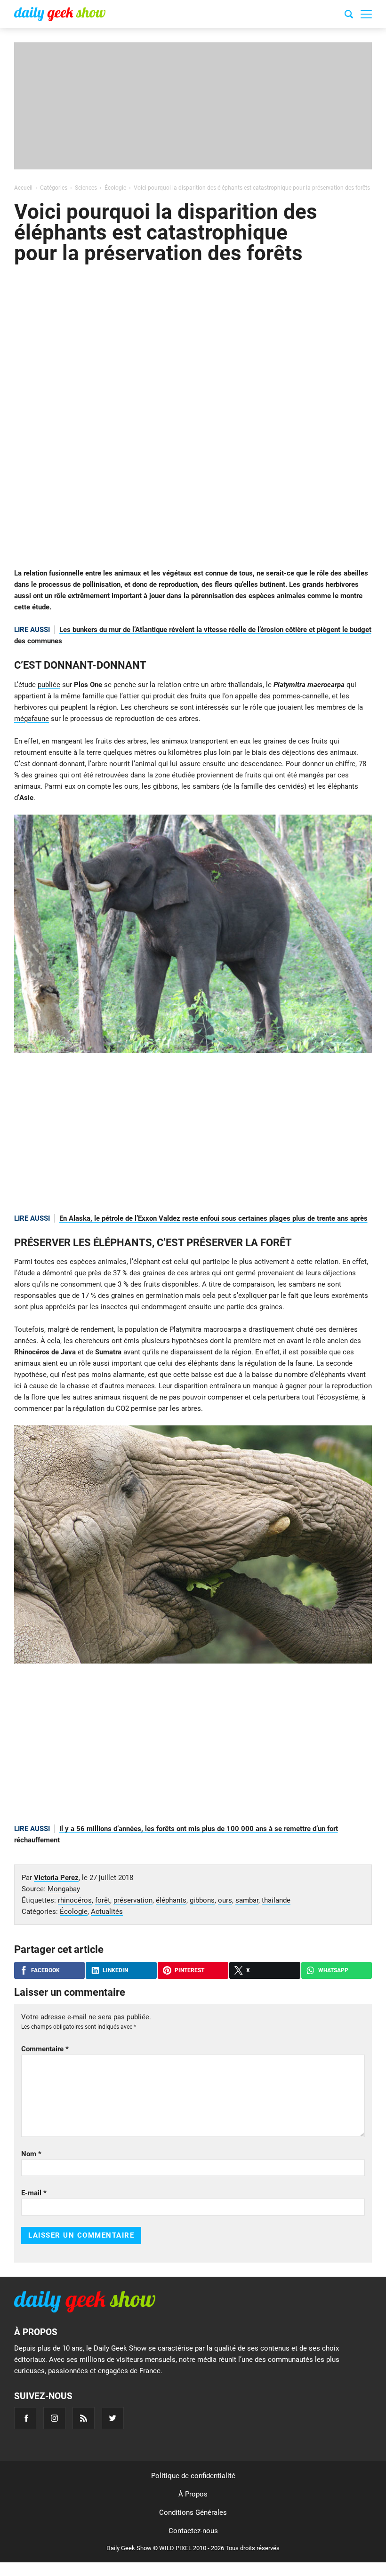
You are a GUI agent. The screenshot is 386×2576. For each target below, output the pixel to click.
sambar (247, 1900)
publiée (49, 685)
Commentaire (45, 2049)
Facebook (45, 1970)
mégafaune (32, 719)
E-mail (34, 2193)
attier (131, 696)
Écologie (74, 1912)
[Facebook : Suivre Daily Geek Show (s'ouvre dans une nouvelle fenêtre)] (25, 2418)
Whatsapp (333, 1970)
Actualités (107, 1912)
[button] (366, 14)
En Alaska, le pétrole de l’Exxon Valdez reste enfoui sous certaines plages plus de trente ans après (213, 1218)
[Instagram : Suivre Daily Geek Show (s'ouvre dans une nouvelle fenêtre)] (54, 2418)
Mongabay (64, 1889)
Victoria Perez (56, 1878)
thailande (276, 1900)
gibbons (202, 1900)
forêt (103, 1900)
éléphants (171, 1900)
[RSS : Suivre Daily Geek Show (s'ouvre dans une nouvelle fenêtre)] (84, 2418)
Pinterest (189, 1970)
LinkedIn (115, 1970)
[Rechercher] (349, 16)
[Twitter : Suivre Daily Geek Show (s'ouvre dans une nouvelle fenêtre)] (113, 2418)
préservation (133, 1900)
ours (225, 1900)
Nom (31, 2154)
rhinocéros (75, 1900)
